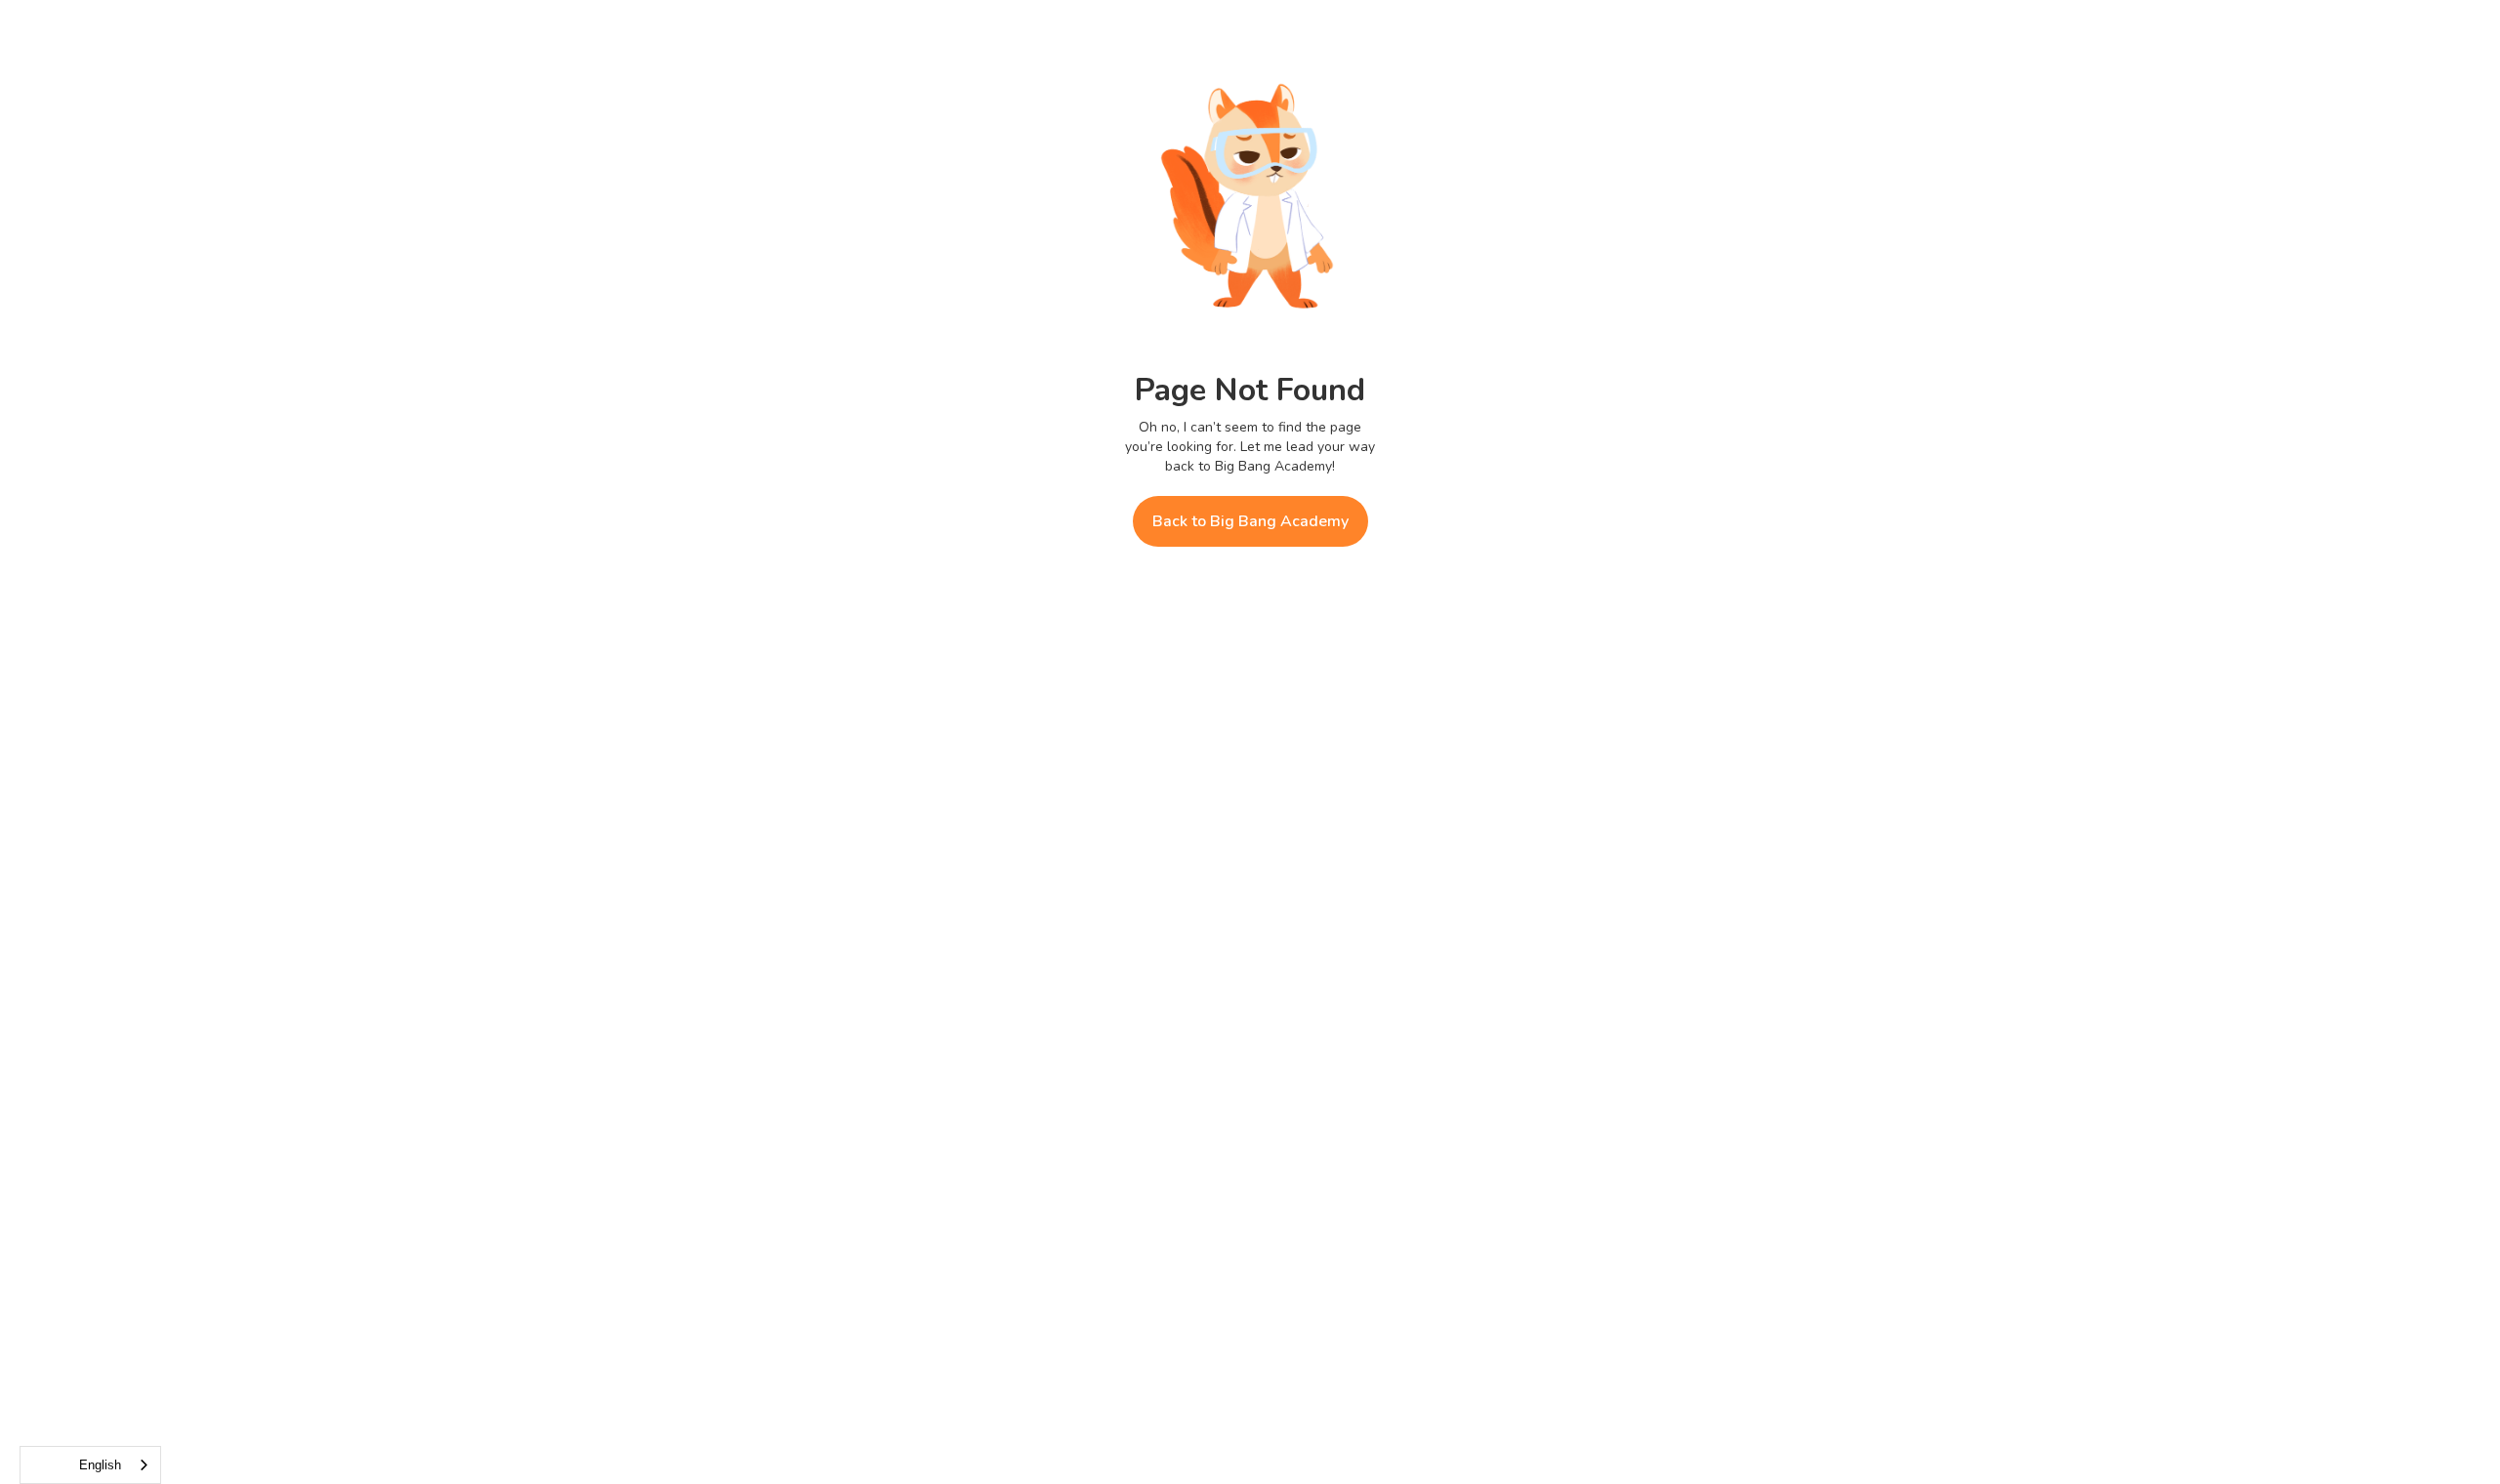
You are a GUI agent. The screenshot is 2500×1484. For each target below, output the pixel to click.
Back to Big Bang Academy (1250, 521)
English (100, 1465)
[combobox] (90, 1465)
